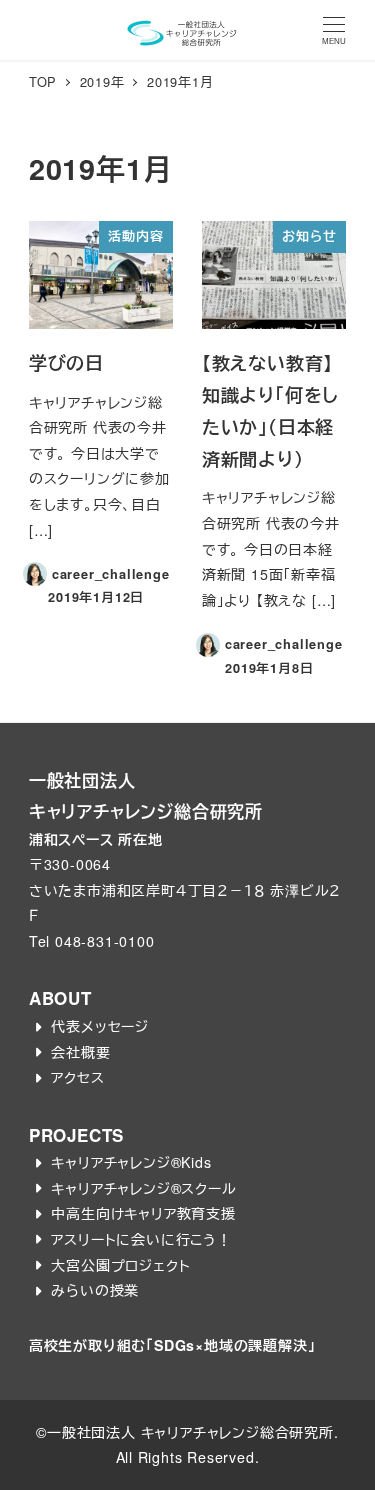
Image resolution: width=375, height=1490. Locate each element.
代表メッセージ (100, 1026)
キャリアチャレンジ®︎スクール (143, 1188)
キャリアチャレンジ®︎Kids (131, 1162)
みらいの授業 (95, 1290)
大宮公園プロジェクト (120, 1265)
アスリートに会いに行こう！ (141, 1239)
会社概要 (80, 1052)
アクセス (77, 1077)
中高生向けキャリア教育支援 (143, 1213)
